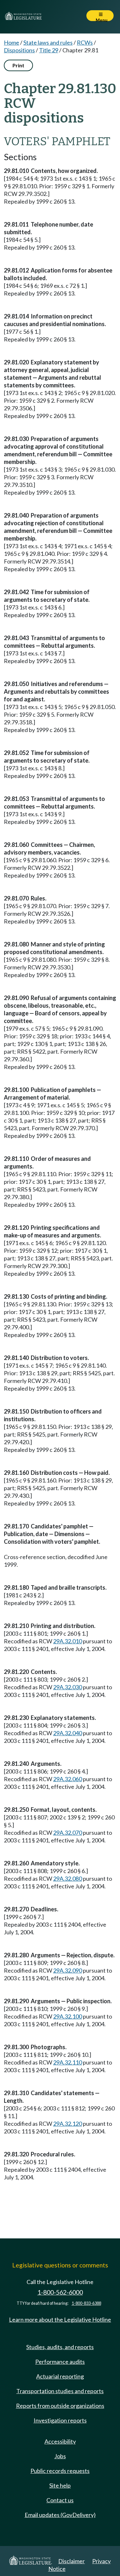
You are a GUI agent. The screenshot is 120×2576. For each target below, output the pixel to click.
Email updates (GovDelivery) (60, 2515)
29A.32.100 (68, 2016)
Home (12, 42)
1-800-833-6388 (86, 2303)
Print (18, 65)
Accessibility (60, 2441)
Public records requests (60, 2471)
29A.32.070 (68, 1833)
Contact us (60, 2500)
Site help (60, 2485)
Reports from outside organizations (60, 2406)
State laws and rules (48, 42)
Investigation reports (60, 2420)
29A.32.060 (68, 1779)
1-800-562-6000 (60, 2292)
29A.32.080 (68, 1878)
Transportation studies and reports (60, 2391)
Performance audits (60, 2362)
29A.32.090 (68, 1970)
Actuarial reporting (60, 2376)
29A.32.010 (68, 1641)
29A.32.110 (68, 2062)
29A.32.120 (68, 2124)
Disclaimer (72, 2561)
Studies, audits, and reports (60, 2347)
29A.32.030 (68, 1687)
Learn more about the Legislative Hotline (60, 2319)
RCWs (85, 42)
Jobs (60, 2456)
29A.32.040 (68, 1733)
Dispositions (19, 50)
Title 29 (49, 50)
